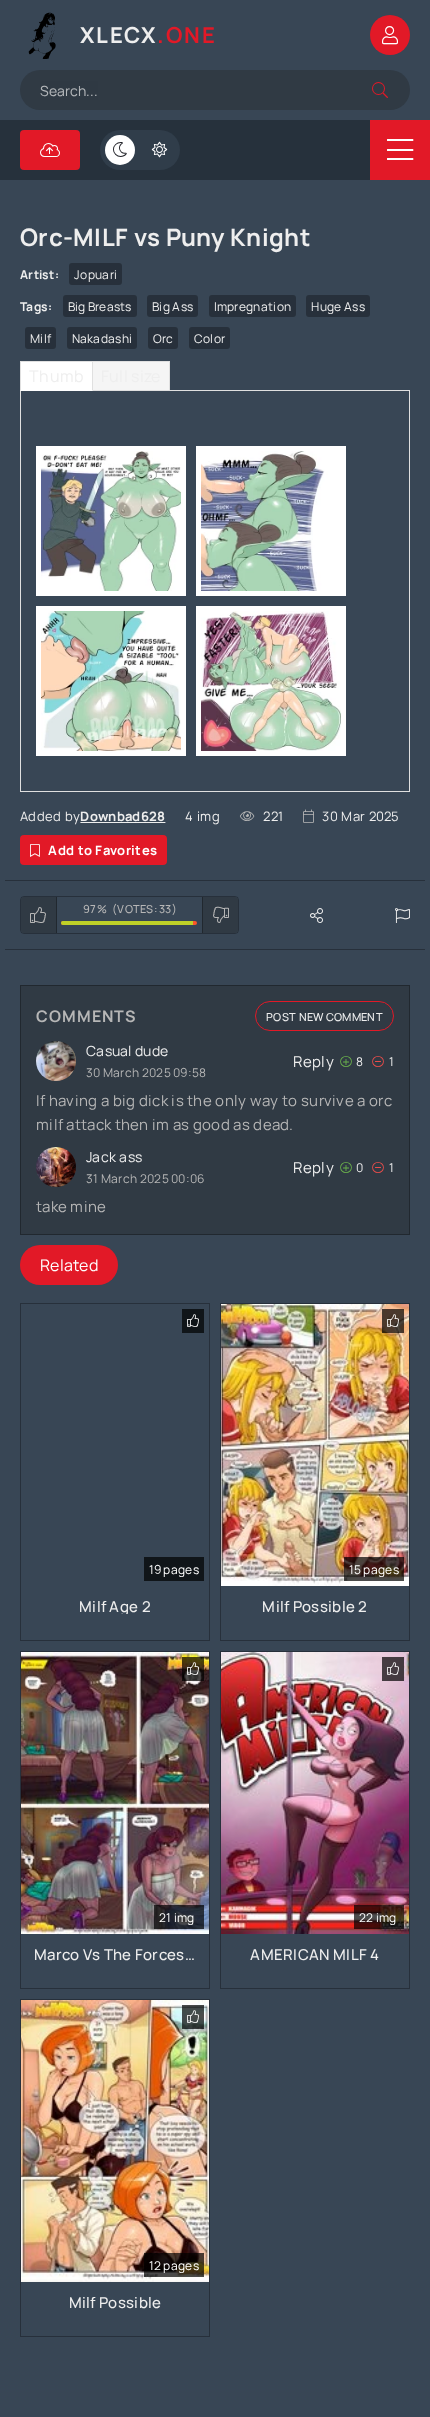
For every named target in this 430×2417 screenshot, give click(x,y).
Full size (131, 376)
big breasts (100, 306)
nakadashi (102, 338)
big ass (172, 306)
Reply (313, 1061)
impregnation (253, 306)
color (210, 338)
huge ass (337, 306)
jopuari (95, 274)
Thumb (56, 376)
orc (163, 338)
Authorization (390, 35)
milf (40, 338)
